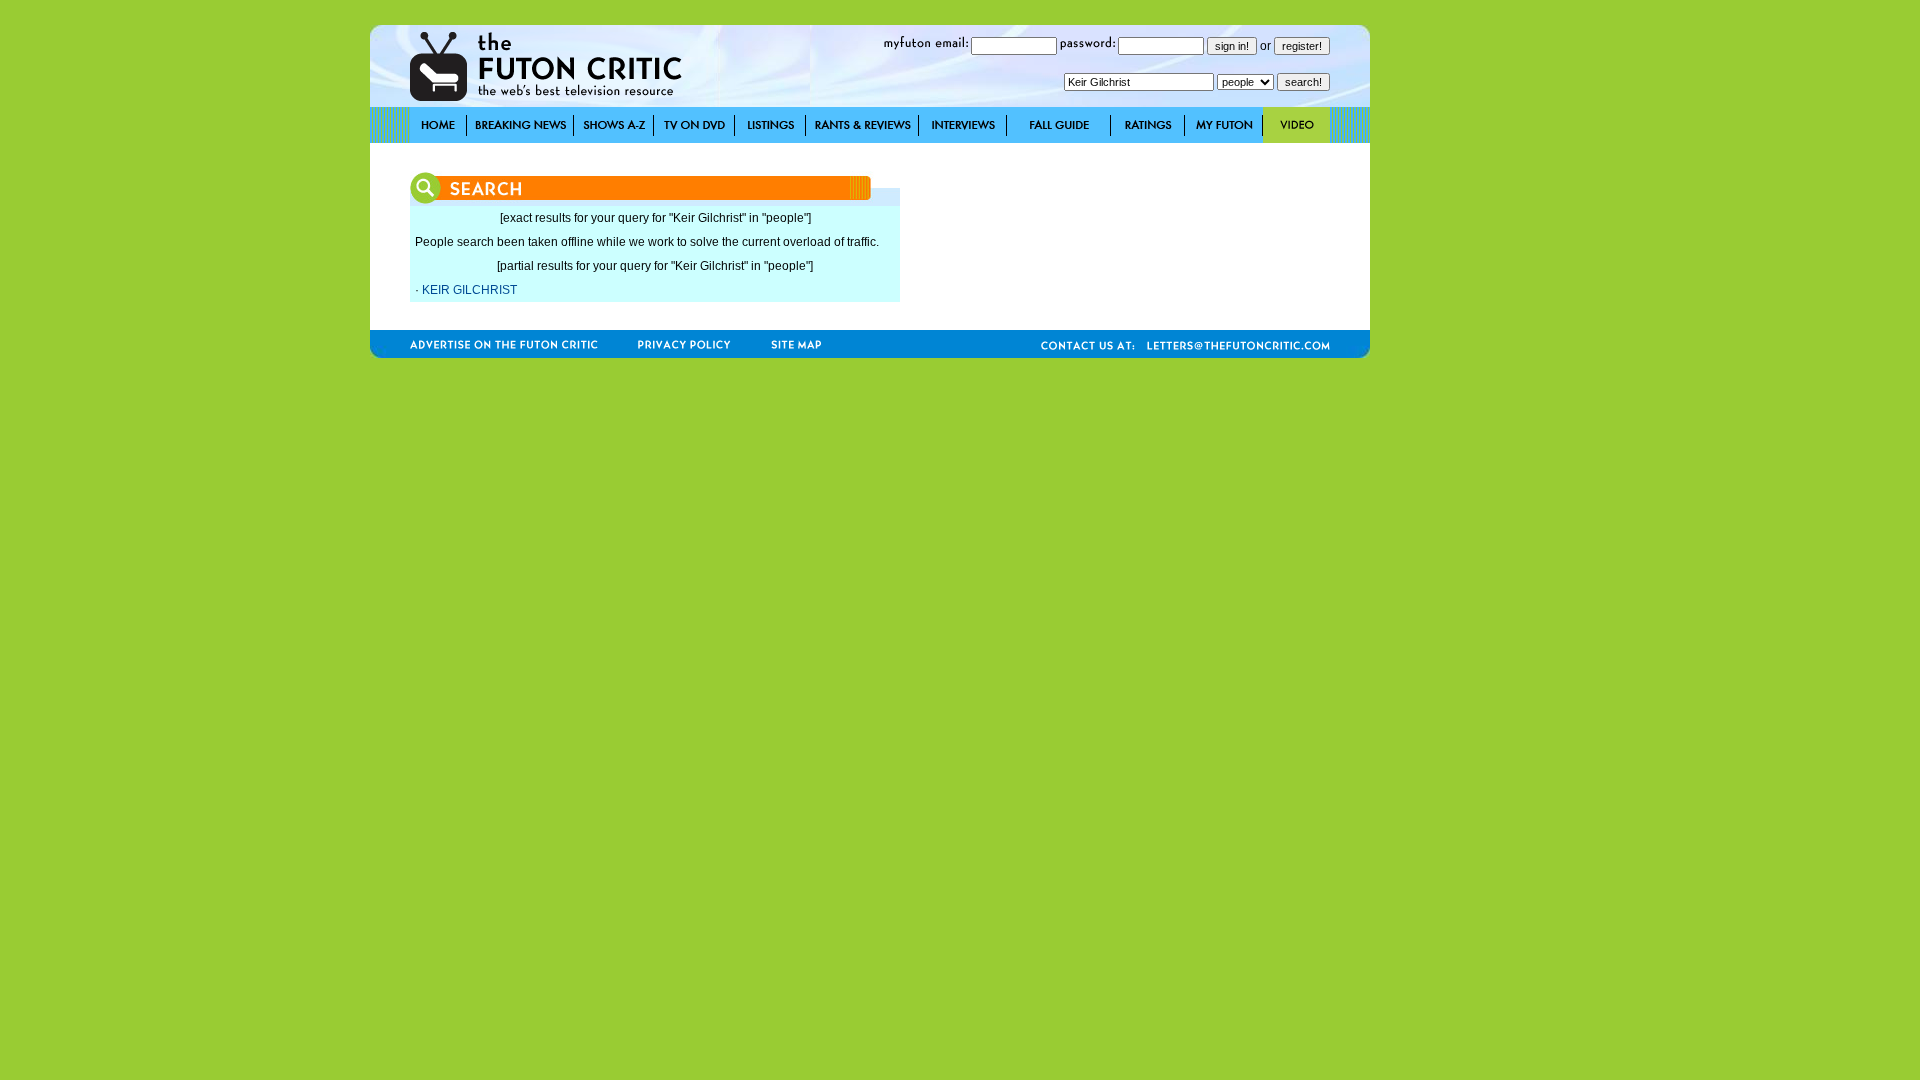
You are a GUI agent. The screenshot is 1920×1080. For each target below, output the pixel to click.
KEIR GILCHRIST (469, 290)
